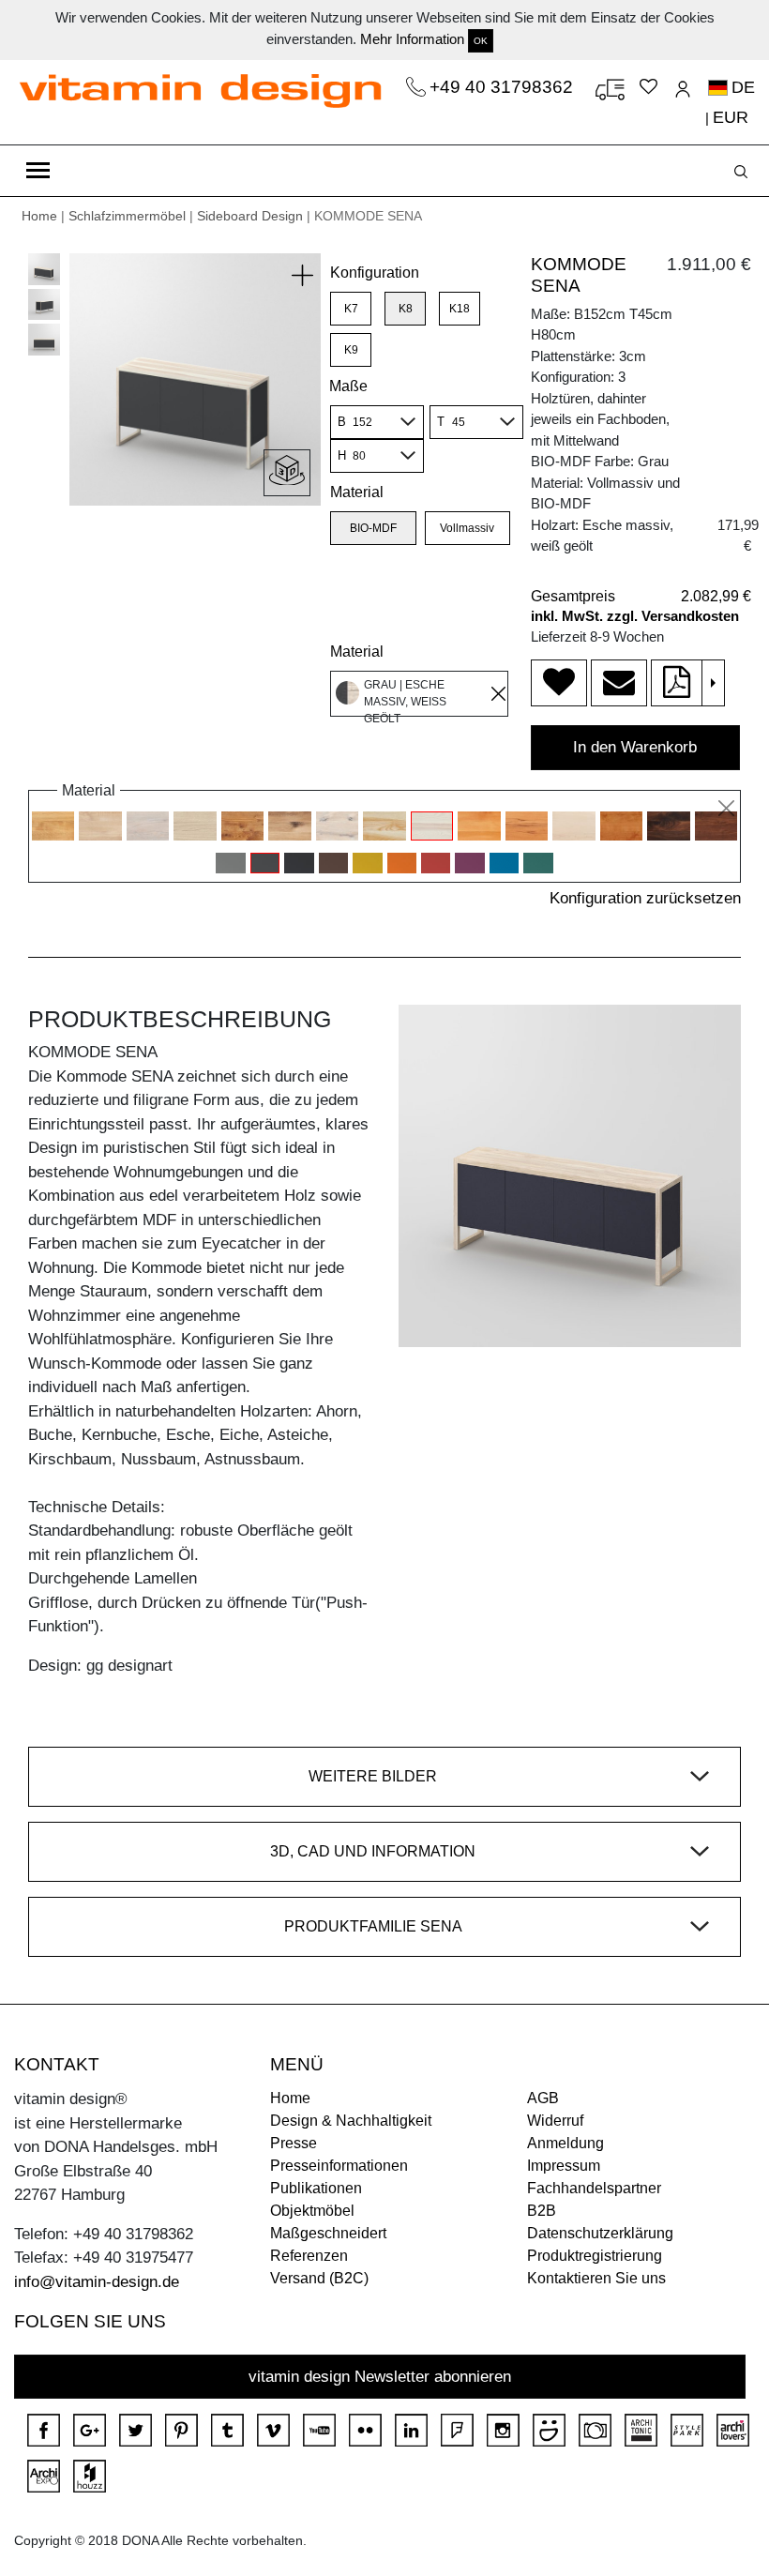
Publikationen (316, 2188)
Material (357, 492)
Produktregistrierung (595, 2256)
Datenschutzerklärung (600, 2233)
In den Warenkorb (635, 747)
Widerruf (555, 2121)
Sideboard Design (250, 216)
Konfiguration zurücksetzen (645, 898)
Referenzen (309, 2256)
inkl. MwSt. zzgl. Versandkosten (635, 616)
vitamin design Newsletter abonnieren (380, 2377)
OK (481, 41)
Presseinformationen (339, 2166)
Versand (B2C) (319, 2278)
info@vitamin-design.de (97, 2282)
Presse (294, 2143)
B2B (542, 2211)
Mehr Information (412, 39)
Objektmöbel (312, 2211)
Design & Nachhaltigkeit (351, 2121)
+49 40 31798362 (504, 87)
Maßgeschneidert (328, 2233)
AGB (543, 2098)
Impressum (564, 2166)
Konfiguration (375, 273)
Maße (348, 386)
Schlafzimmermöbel (127, 216)
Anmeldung (565, 2143)
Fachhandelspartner (594, 2188)
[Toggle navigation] (38, 171)
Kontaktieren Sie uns (596, 2278)
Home (39, 216)
